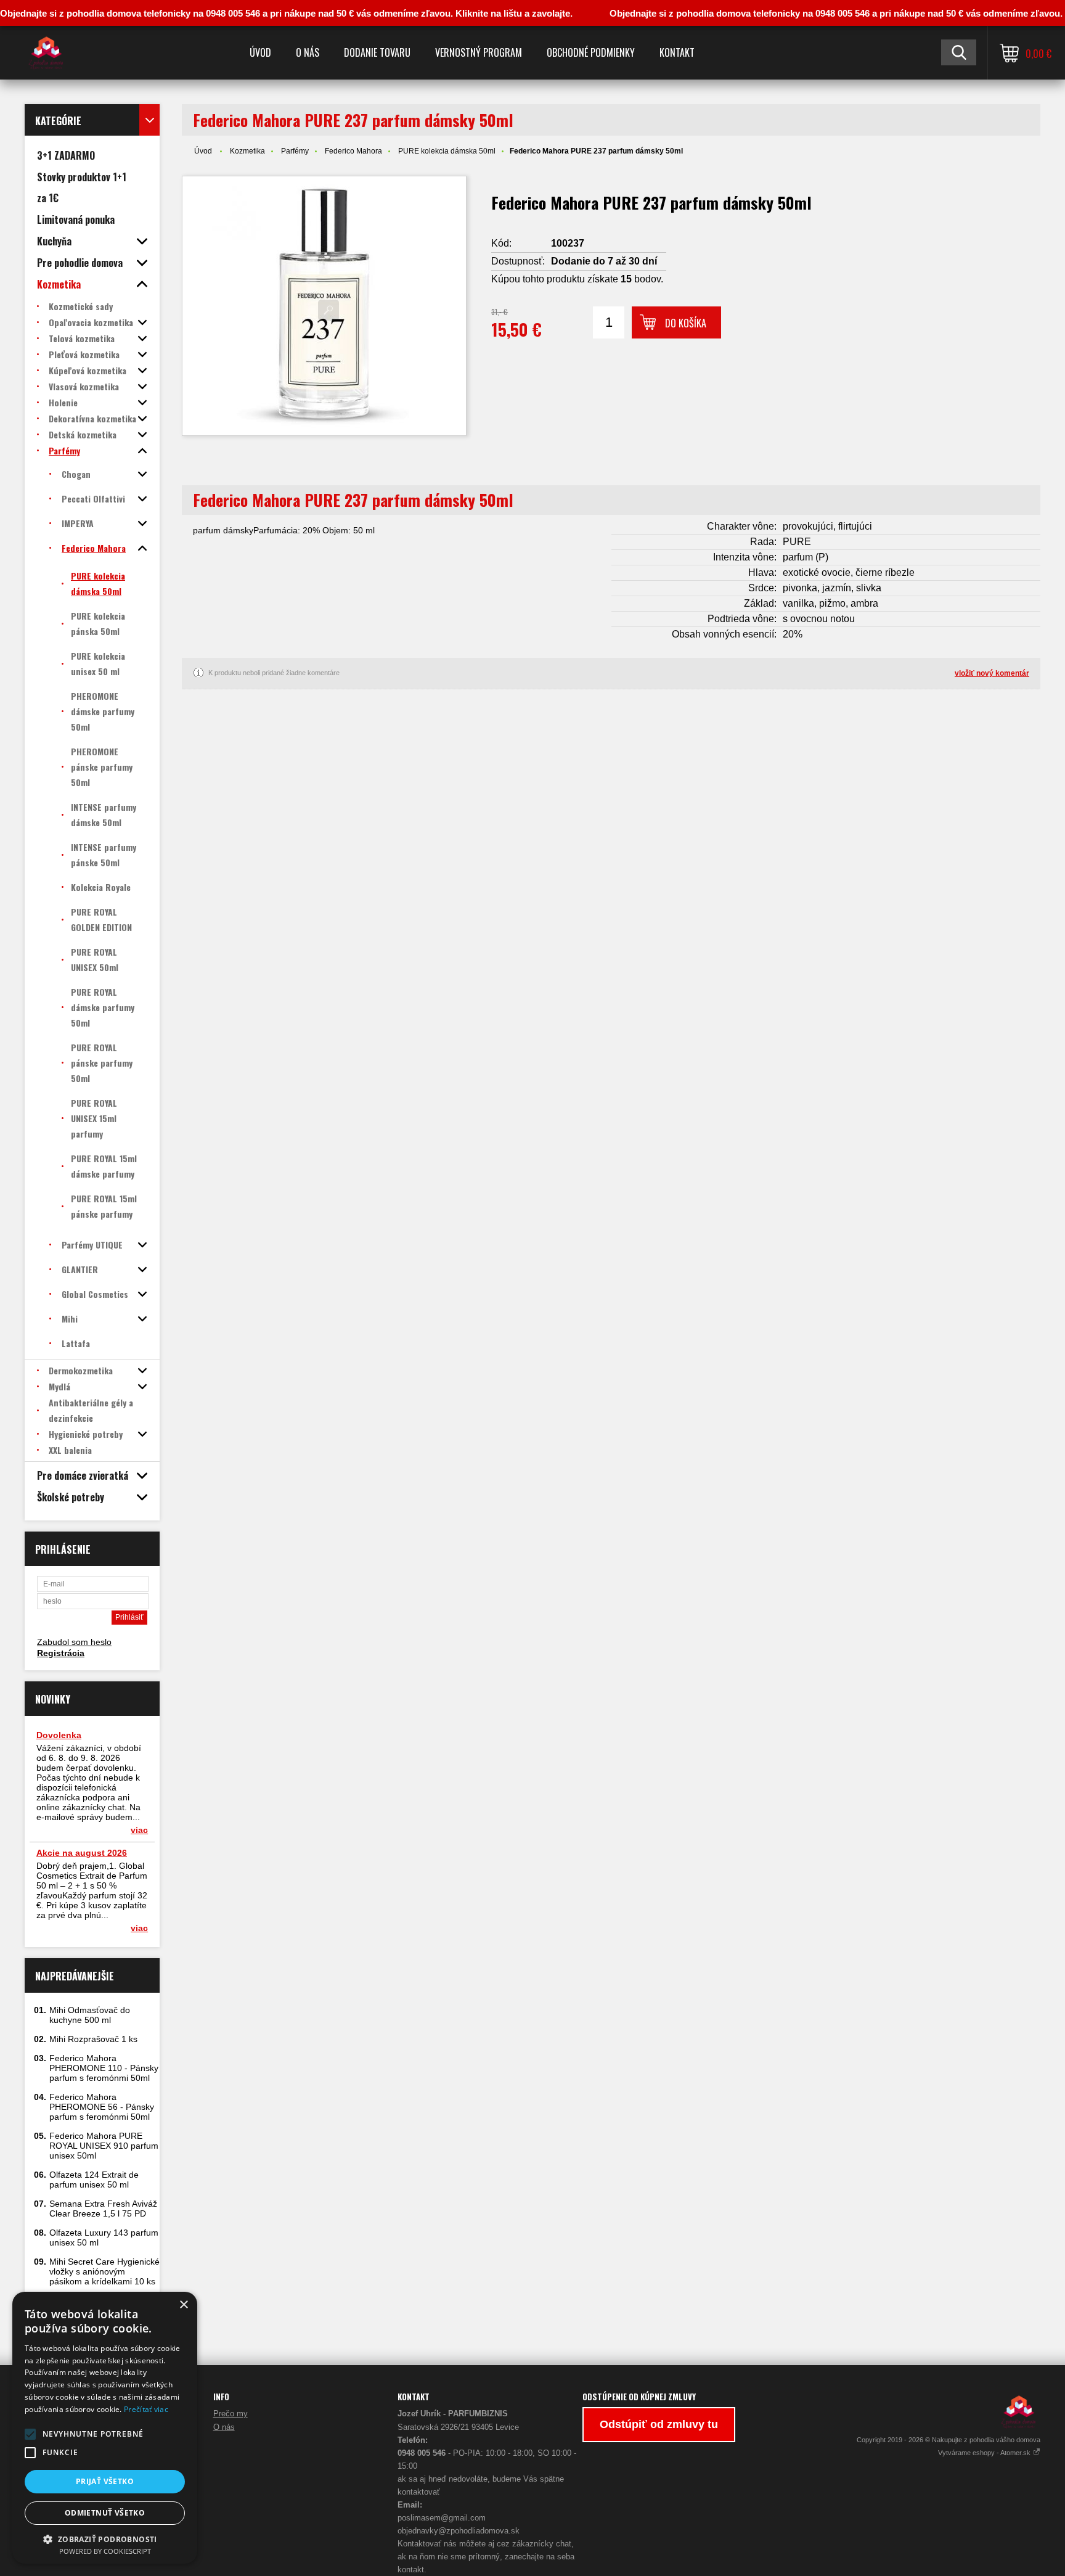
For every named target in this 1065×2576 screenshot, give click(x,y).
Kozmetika (247, 151)
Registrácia (61, 1653)
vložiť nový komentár (992, 673)
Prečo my (231, 2414)
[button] (30, 2434)
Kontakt (677, 52)
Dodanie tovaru (377, 52)
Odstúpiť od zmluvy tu (659, 2424)
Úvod (260, 52)
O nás (308, 52)
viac (139, 1830)
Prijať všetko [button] (105, 2481)
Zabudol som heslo (74, 1642)
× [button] (183, 2305)
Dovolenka (59, 1735)
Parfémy (295, 151)
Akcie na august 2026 (82, 1853)
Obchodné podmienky (591, 52)
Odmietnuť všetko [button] (105, 2513)
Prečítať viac (146, 2409)
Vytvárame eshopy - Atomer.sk (985, 2453)
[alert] (105, 2428)
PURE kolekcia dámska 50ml (447, 151)
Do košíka (686, 323)
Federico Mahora (353, 151)
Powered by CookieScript (105, 2551)
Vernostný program (479, 52)
